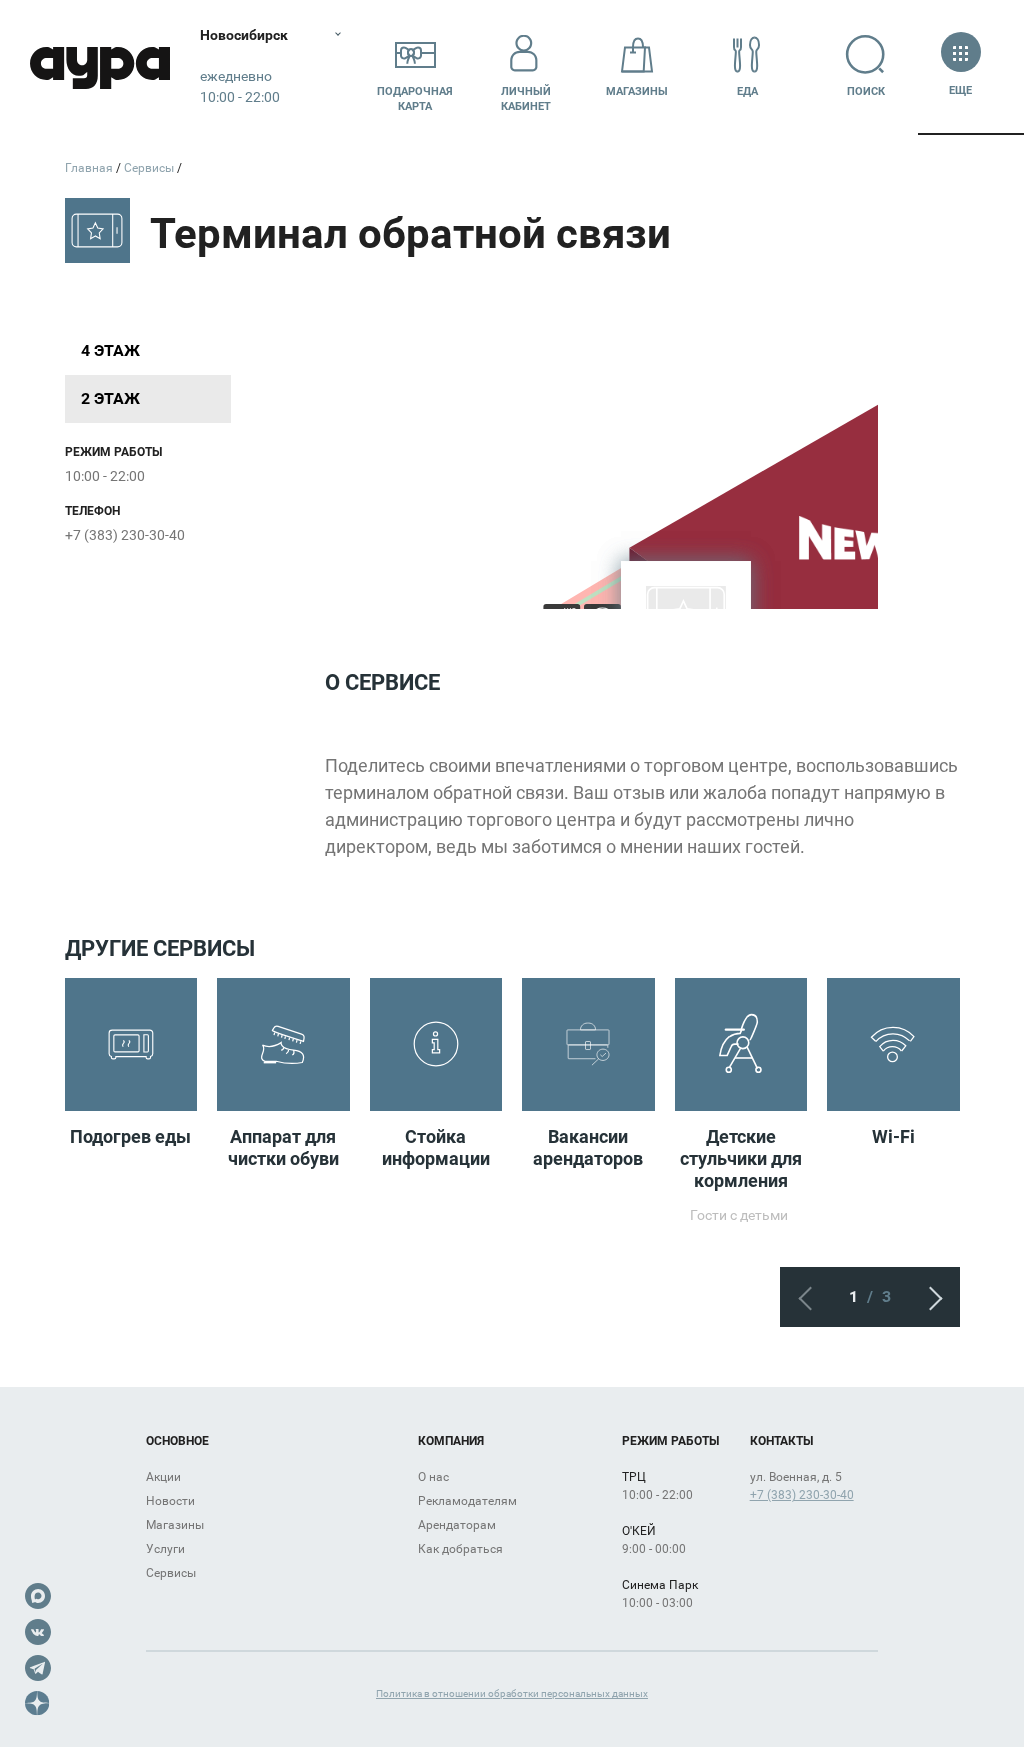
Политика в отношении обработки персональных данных (512, 1693)
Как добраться (460, 1549)
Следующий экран (930, 1297)
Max (38, 1596)
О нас (433, 1477)
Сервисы (171, 1573)
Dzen (38, 1704)
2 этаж (110, 398)
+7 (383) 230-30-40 (125, 535)
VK (38, 1632)
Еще (961, 90)
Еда (747, 91)
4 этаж (110, 350)
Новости (170, 1501)
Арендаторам (457, 1525)
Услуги (165, 1549)
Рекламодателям (467, 1501)
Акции (163, 1477)
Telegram (38, 1668)
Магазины (637, 91)
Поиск (866, 91)
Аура (100, 67)
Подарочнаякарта (415, 99)
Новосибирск (244, 35)
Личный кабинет (526, 99)
